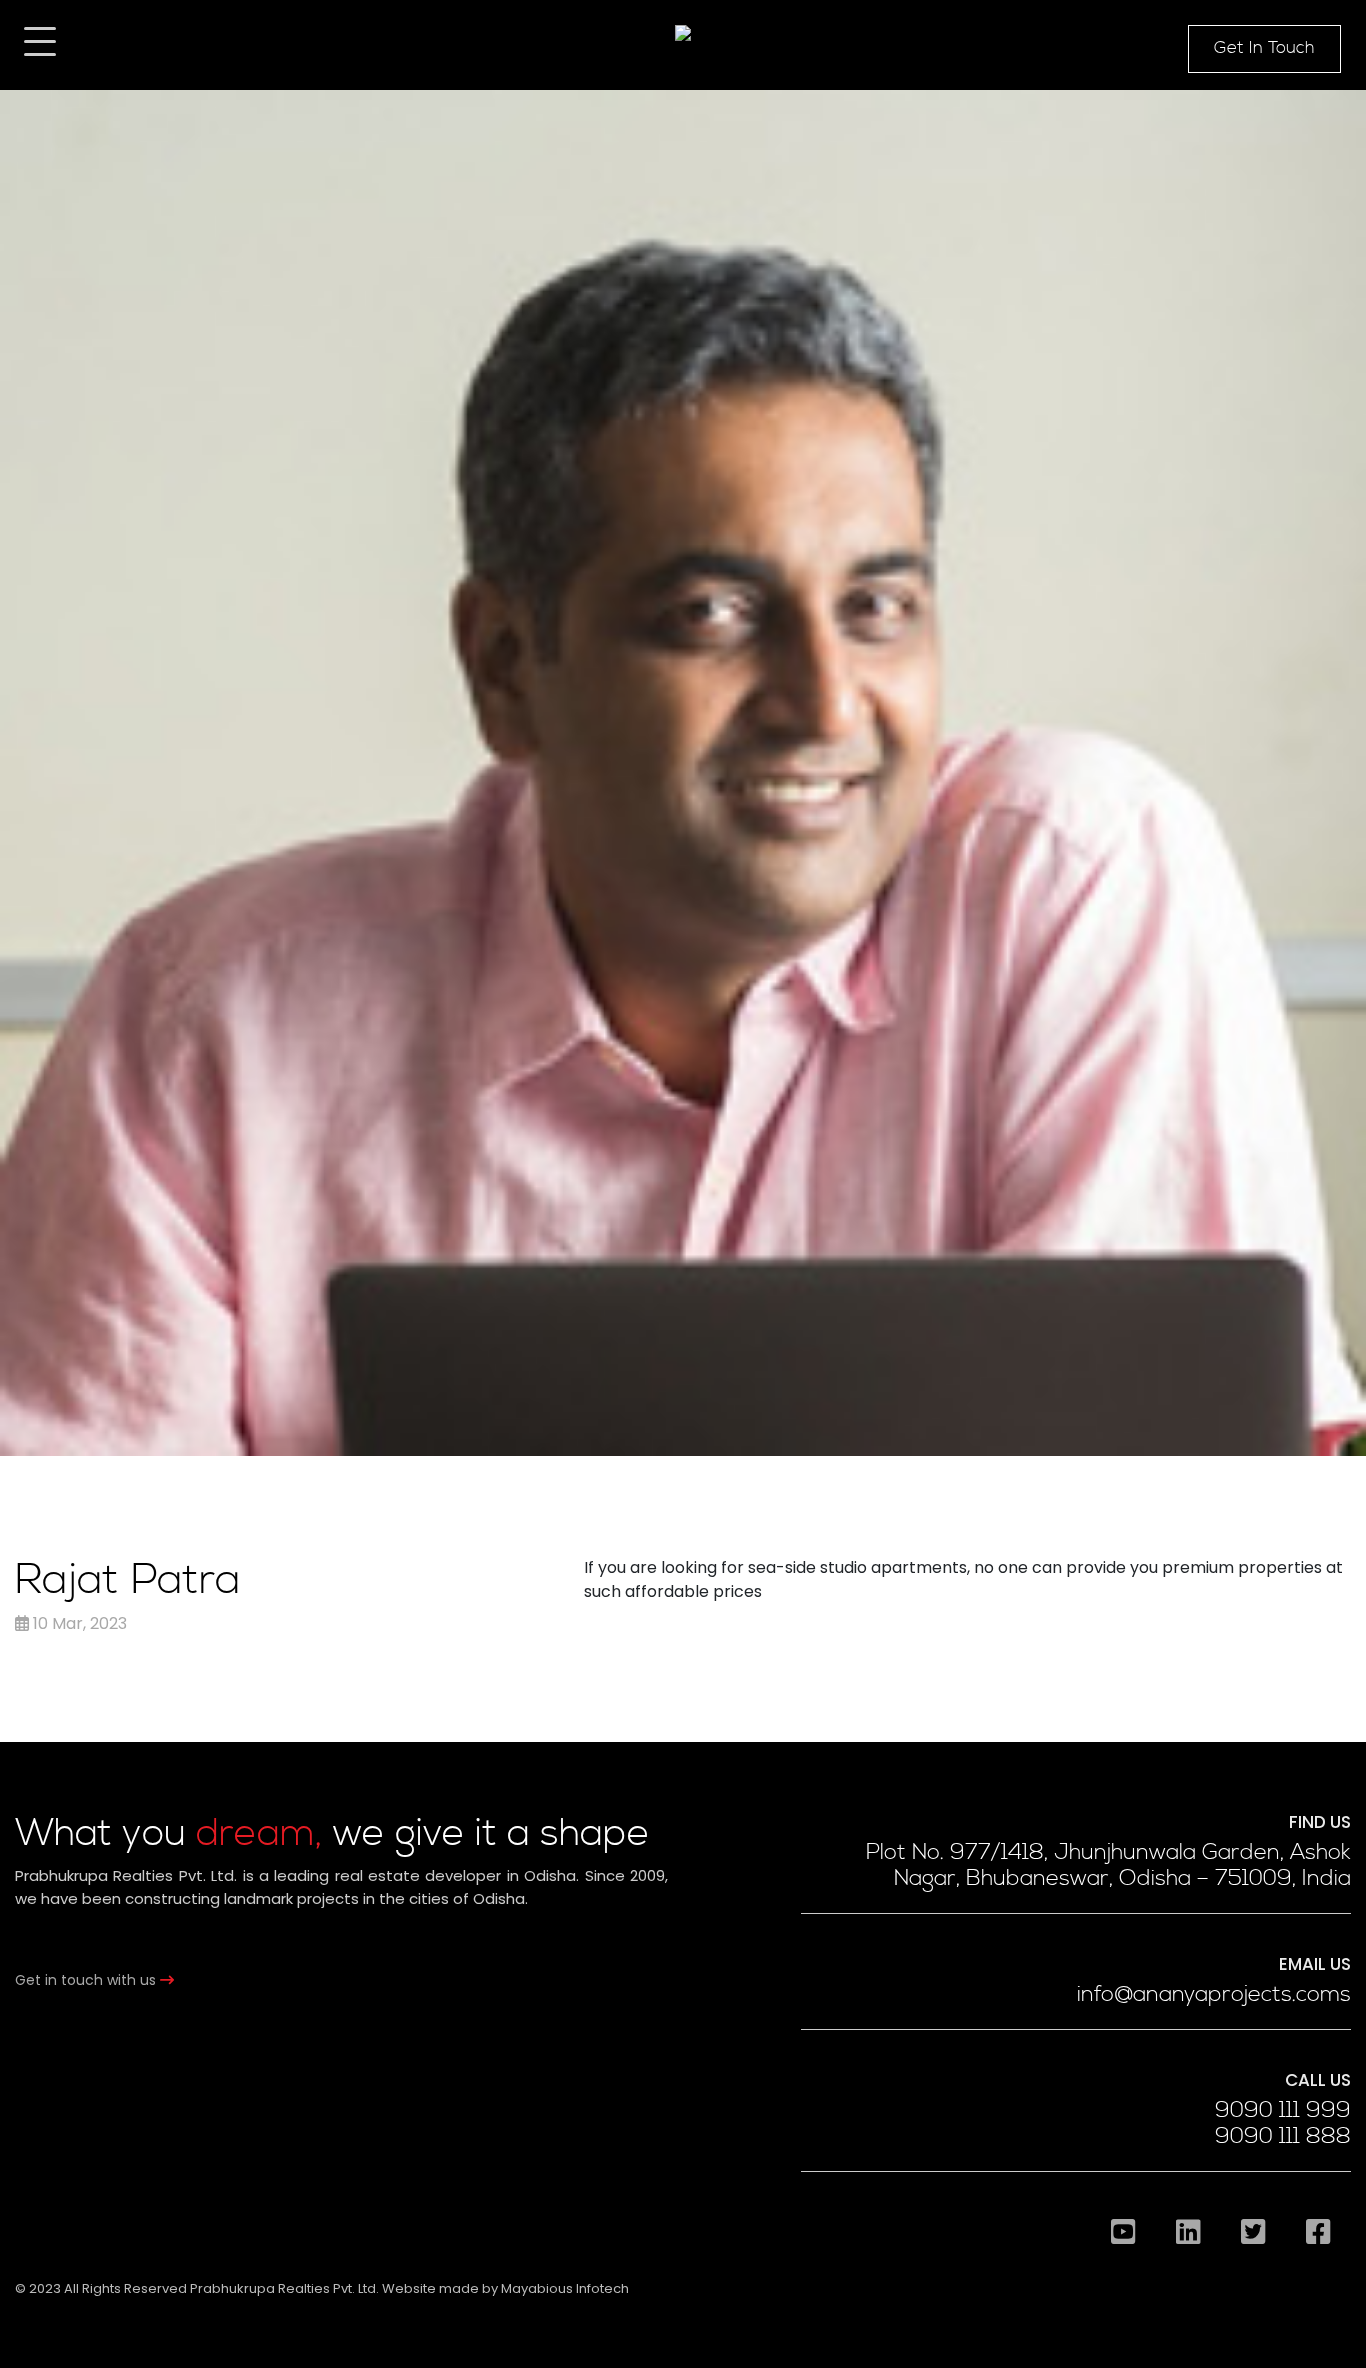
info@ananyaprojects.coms (1214, 1995)
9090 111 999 (1283, 2111)
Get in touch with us (87, 1980)
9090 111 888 (1283, 2137)
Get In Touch (1264, 48)
